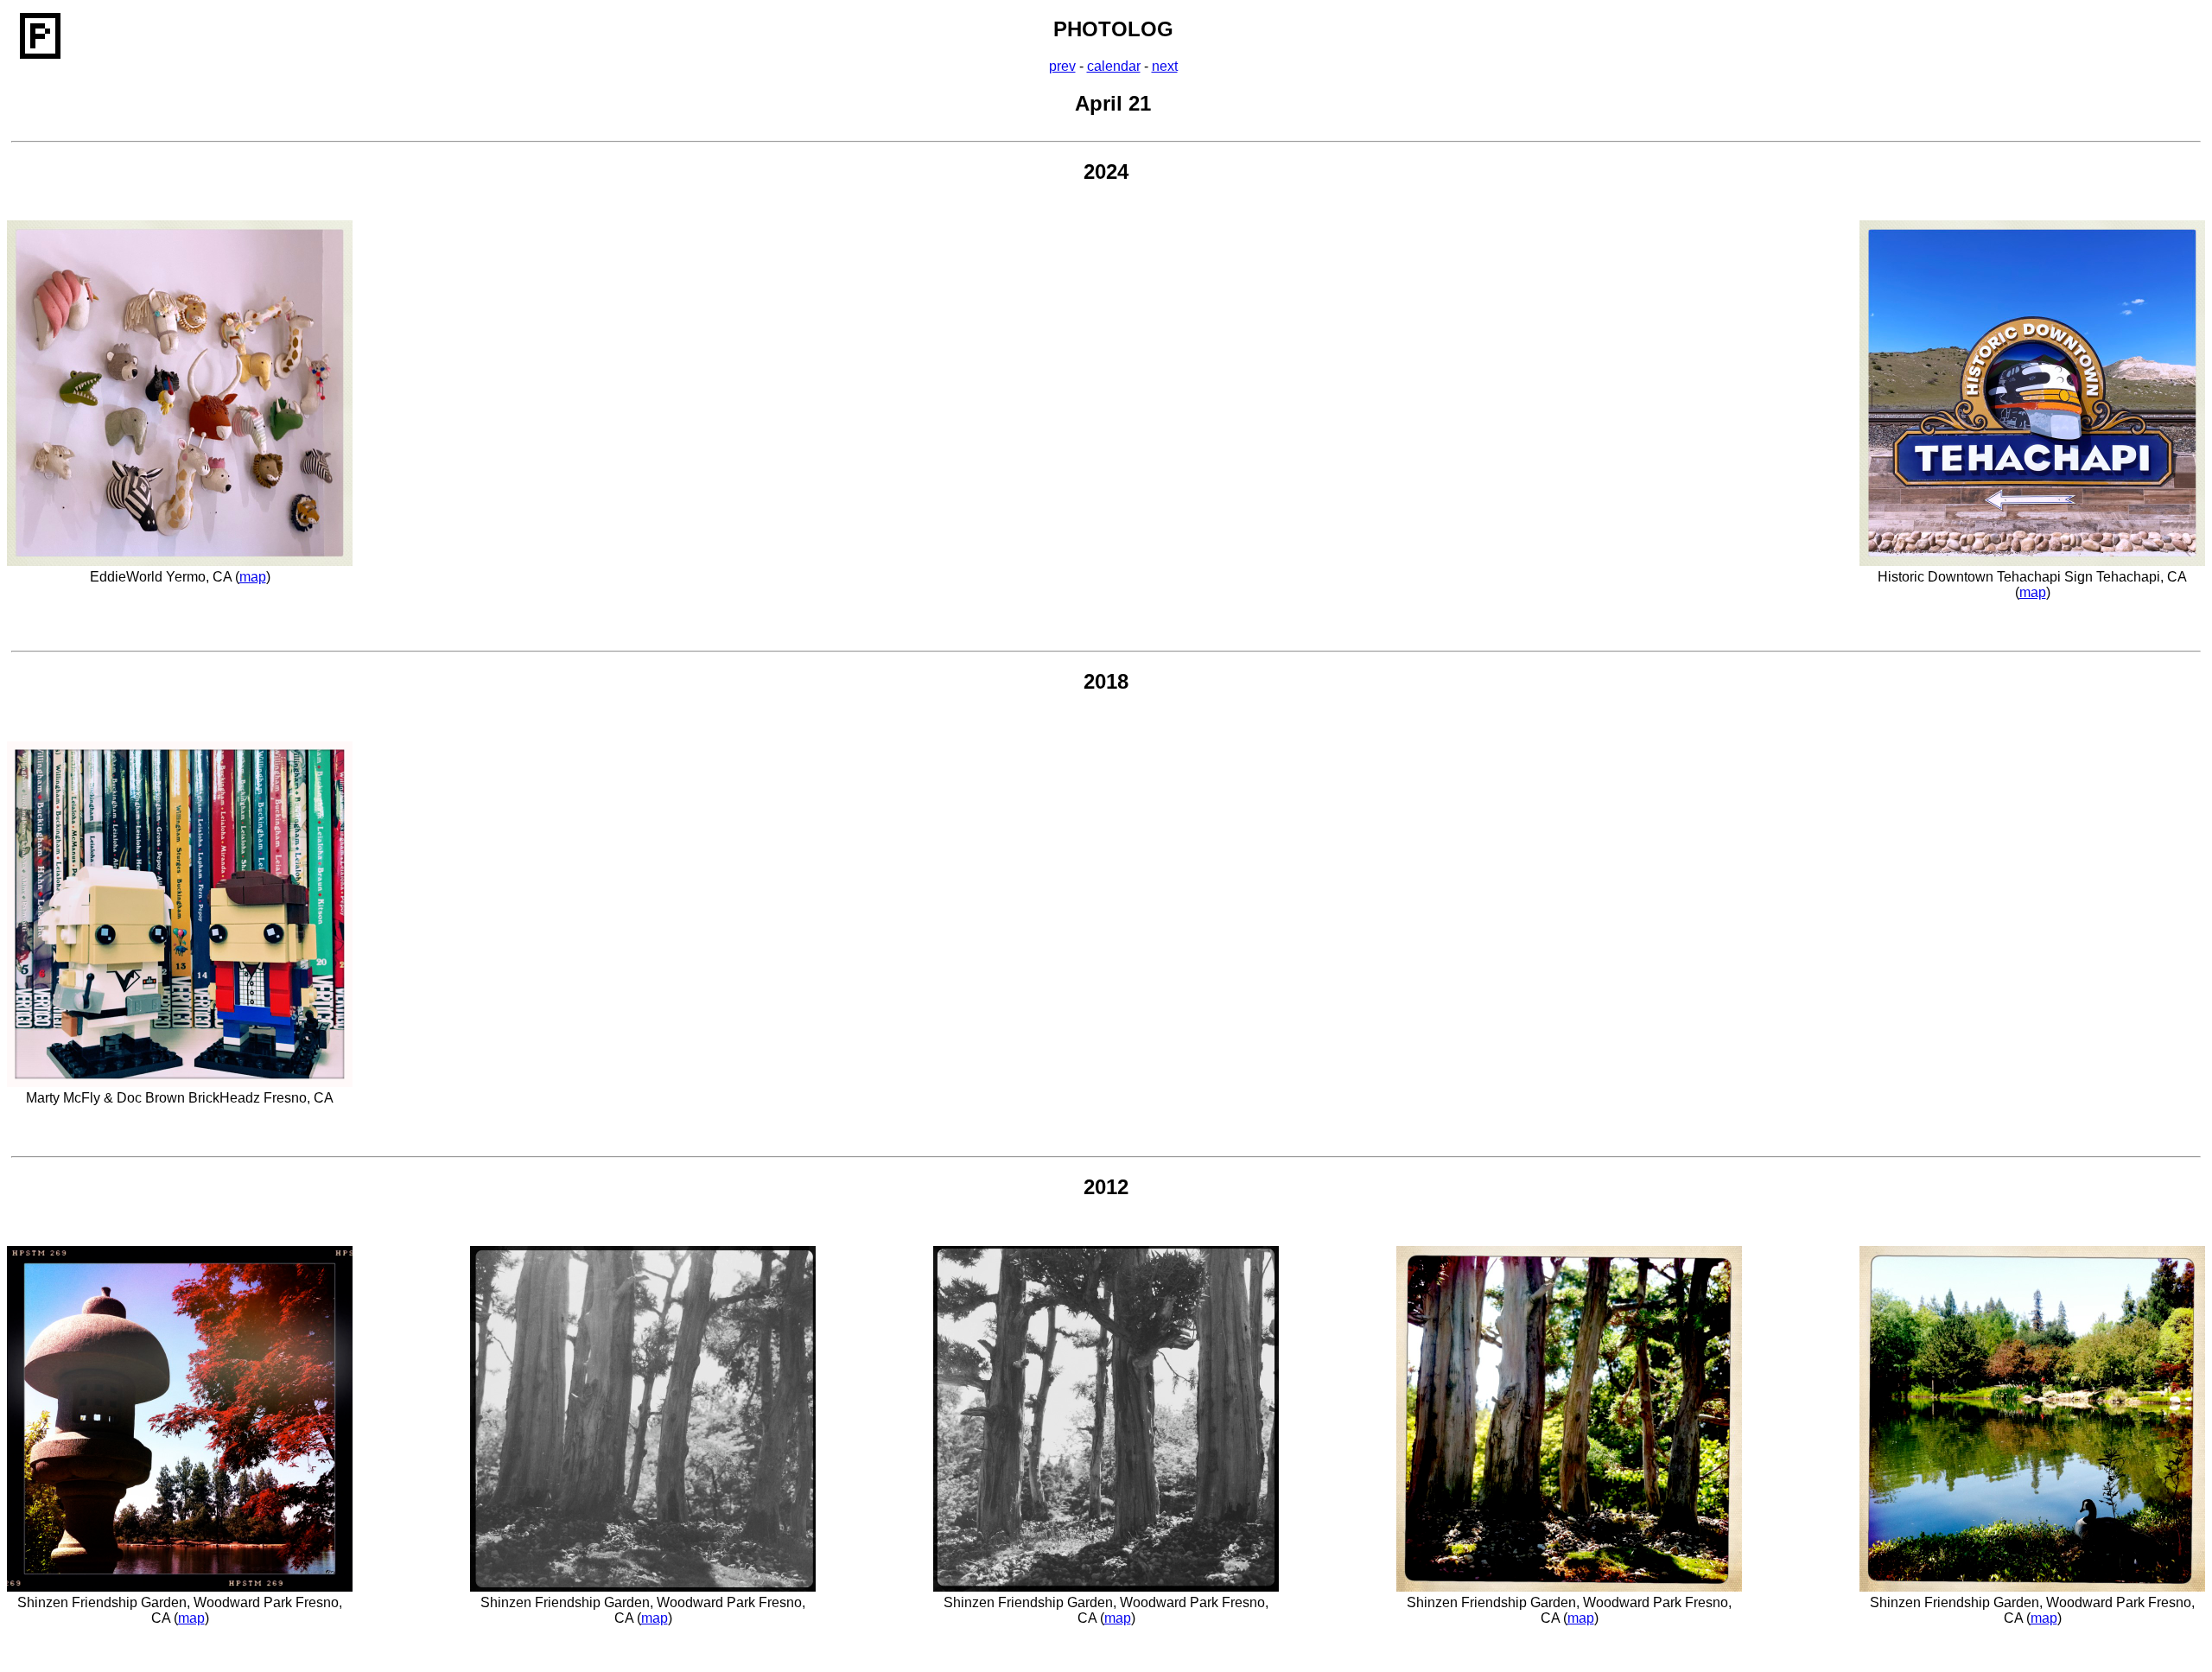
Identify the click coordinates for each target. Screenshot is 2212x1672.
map (253, 577)
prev (1062, 66)
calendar (1114, 66)
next (1165, 66)
